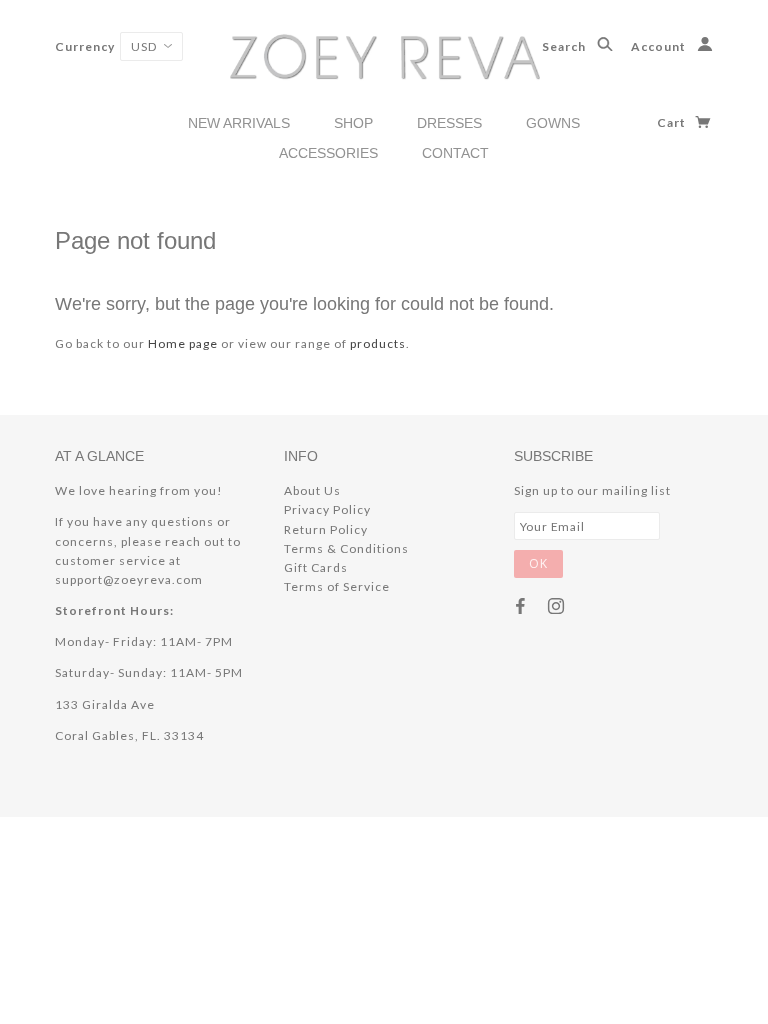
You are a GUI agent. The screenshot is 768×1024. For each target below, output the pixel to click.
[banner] (384, 55)
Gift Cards (316, 567)
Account (660, 46)
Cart (673, 122)
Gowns (553, 123)
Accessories (328, 153)
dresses (449, 123)
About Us (312, 490)
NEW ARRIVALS (239, 123)
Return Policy (326, 529)
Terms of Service (337, 586)
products (378, 343)
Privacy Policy (327, 509)
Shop (353, 123)
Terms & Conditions (346, 548)
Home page (183, 343)
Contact (455, 153)
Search (565, 46)
